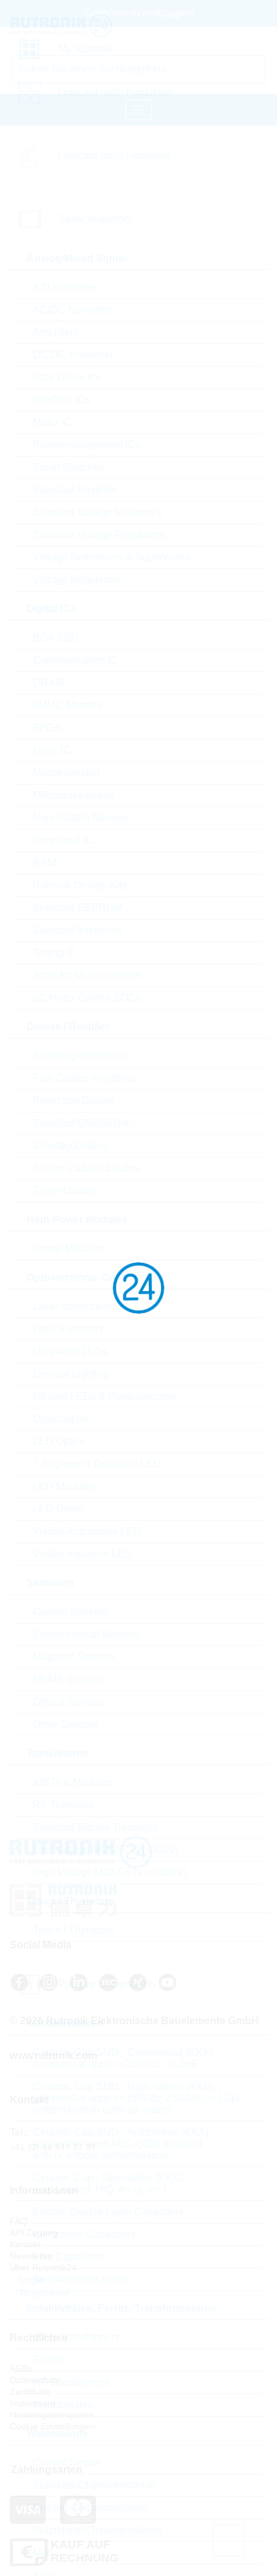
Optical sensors (68, 1329)
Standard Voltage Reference (98, 512)
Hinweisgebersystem (52, 2415)
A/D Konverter (65, 287)
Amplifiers (56, 332)
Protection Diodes (74, 1101)
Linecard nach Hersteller (114, 155)
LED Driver (58, 1509)
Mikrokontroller (67, 773)
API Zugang (34, 2233)
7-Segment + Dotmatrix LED (97, 1464)
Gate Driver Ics (67, 377)
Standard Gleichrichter (84, 1123)
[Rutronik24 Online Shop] (88, 26)
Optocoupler (61, 1419)
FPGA (47, 728)
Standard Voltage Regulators (99, 535)
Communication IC (75, 660)
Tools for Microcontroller (87, 975)
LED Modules (64, 1486)
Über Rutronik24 (43, 2267)
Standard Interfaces (77, 930)
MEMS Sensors (69, 1679)
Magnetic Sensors (74, 1657)
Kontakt (25, 2244)
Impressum (33, 2403)
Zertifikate (30, 2391)
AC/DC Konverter (73, 310)
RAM (44, 863)
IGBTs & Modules (72, 1782)
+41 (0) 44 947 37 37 (53, 2147)
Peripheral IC (63, 840)
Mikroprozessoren (74, 795)
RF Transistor (64, 1805)
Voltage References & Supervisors (111, 557)
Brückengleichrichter (80, 1056)
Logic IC (52, 750)
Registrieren (43, 2293)
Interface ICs (62, 400)
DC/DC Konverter (73, 355)
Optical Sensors (69, 1702)
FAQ (19, 2221)
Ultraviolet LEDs (70, 1351)
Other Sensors (66, 1724)
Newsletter (31, 2256)
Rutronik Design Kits (80, 885)
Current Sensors (70, 1612)
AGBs (21, 2368)
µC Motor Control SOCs (87, 998)
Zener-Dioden (65, 1191)
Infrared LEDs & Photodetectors (105, 1396)
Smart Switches (69, 467)
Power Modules (69, 1248)
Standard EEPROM (78, 908)
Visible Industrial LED (82, 1554)
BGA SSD (56, 638)
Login (30, 2280)
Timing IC (55, 953)
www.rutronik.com (53, 2055)
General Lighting (71, 1374)
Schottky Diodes (70, 1146)
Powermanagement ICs (87, 445)
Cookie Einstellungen (53, 2426)
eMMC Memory (68, 705)
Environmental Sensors (86, 1634)
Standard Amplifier (75, 490)
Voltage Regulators (77, 580)
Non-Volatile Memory (81, 818)
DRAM (48, 683)
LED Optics (59, 1441)
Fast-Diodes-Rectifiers (84, 1078)
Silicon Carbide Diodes (86, 1168)
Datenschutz (35, 2380)
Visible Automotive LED (87, 1531)
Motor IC (52, 422)
